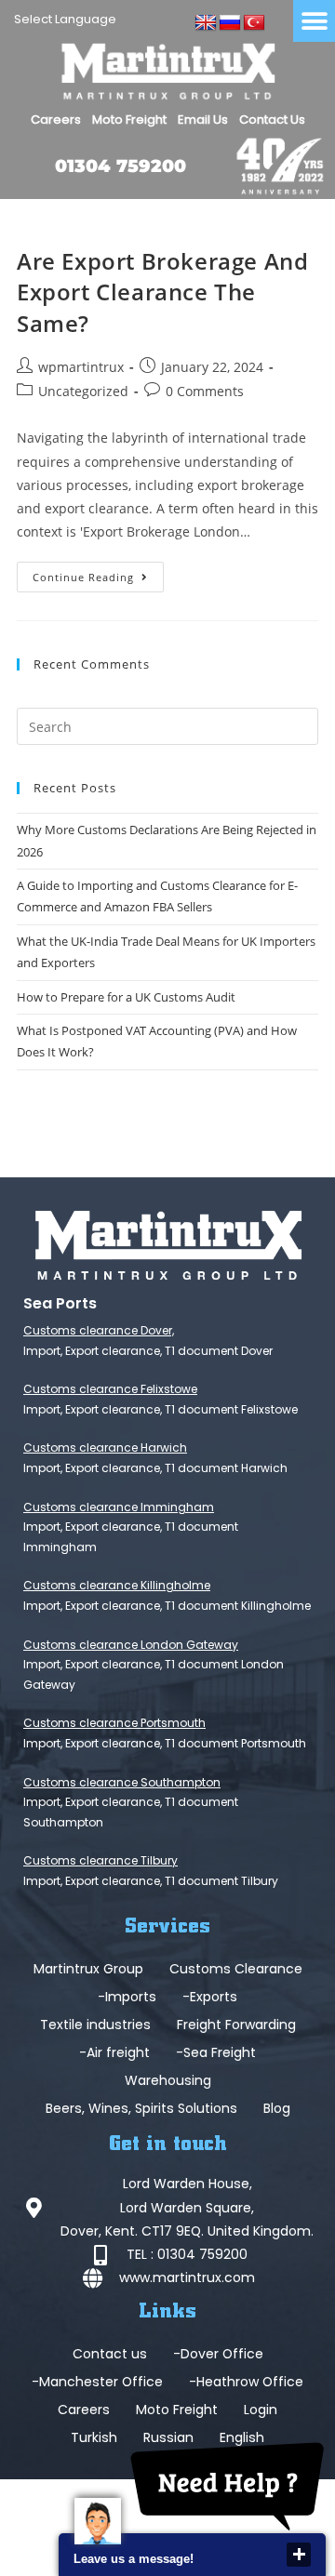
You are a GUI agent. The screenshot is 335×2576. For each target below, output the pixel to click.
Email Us (203, 120)
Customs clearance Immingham (119, 1507)
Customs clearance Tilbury (100, 1860)
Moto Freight (129, 120)
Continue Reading (98, 573)
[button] (314, 21)
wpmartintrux (81, 367)
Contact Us (272, 120)
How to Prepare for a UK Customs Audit (126, 997)
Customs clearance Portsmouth (114, 1723)
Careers (56, 120)
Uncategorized (83, 391)
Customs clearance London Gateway (131, 1645)
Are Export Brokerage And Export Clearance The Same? (162, 292)
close (299, 2555)
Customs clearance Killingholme (117, 1585)
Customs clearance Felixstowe (110, 1389)
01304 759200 (121, 166)
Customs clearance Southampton (122, 1782)
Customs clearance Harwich (105, 1447)
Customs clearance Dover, (99, 1330)
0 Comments (205, 391)
